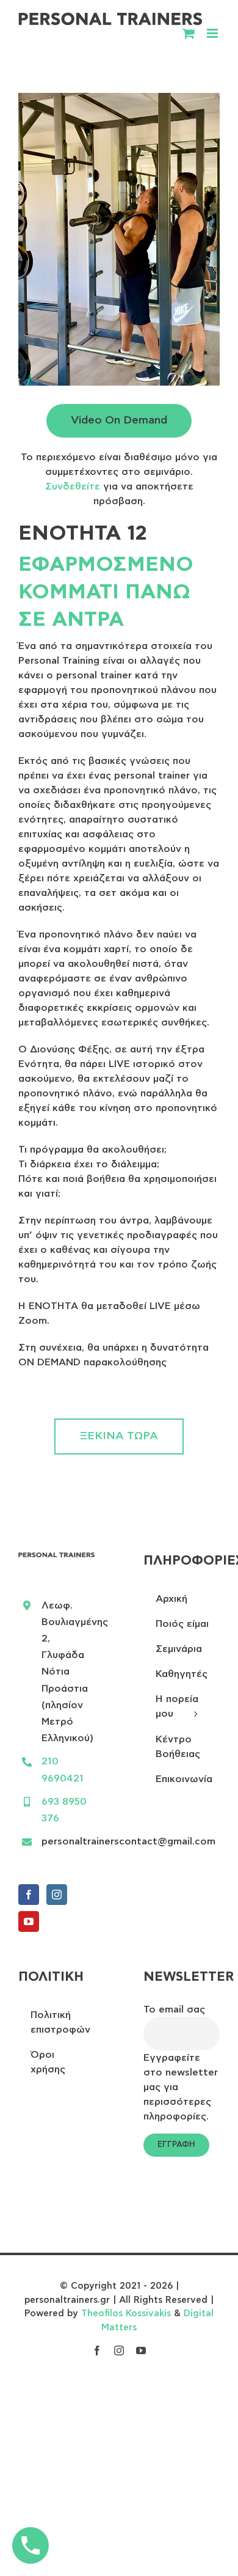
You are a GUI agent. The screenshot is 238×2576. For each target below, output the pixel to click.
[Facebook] (29, 1895)
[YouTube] (29, 1921)
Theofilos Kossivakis (126, 2314)
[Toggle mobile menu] (213, 33)
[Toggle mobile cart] (189, 33)
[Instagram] (57, 1895)
